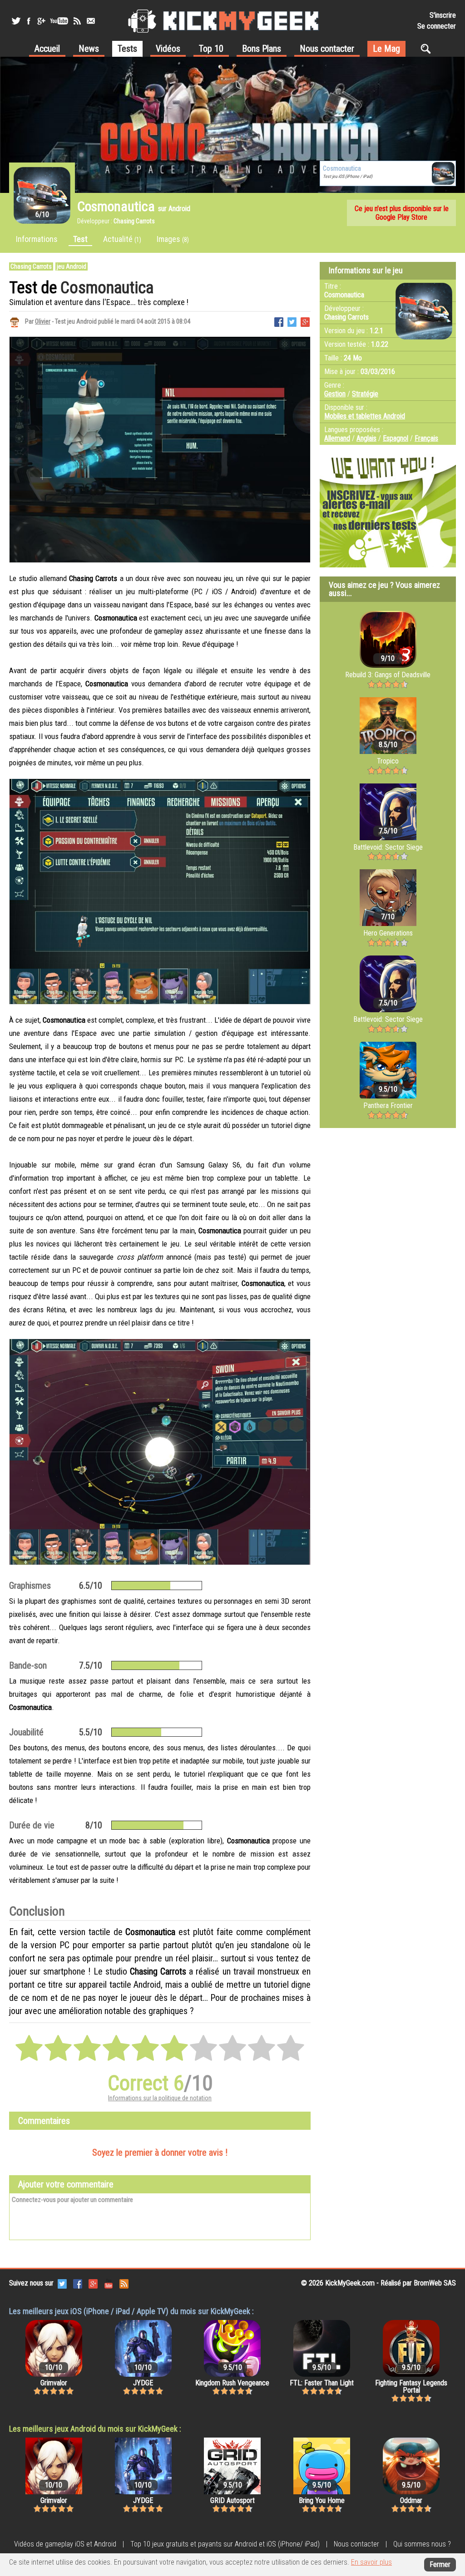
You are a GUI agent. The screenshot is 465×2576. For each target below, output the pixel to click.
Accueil (47, 49)
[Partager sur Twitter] (292, 321)
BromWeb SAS (435, 2283)
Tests (127, 49)
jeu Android (72, 266)
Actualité (122, 239)
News (89, 49)
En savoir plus (371, 2562)
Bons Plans (262, 49)
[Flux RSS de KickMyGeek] (77, 21)
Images (173, 239)
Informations (37, 239)
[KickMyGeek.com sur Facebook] (78, 2283)
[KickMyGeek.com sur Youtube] (109, 2283)
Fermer (440, 2564)
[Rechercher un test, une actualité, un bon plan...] (428, 49)
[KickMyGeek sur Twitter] (16, 21)
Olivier (43, 321)
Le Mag (386, 49)
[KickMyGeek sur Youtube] (59, 21)
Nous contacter (327, 49)
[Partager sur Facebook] (279, 321)
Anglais (366, 438)
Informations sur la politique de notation (160, 2098)
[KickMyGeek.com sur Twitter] (62, 2283)
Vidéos (168, 49)
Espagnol (396, 438)
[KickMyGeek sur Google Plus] (41, 21)
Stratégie (365, 394)
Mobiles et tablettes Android (365, 416)
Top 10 (211, 49)
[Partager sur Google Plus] (305, 321)
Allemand (337, 438)
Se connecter (437, 26)
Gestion (335, 394)
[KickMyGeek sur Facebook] (28, 21)
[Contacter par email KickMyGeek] (91, 21)
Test (80, 239)
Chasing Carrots (31, 266)
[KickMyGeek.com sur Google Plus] (93, 2283)
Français (426, 438)
